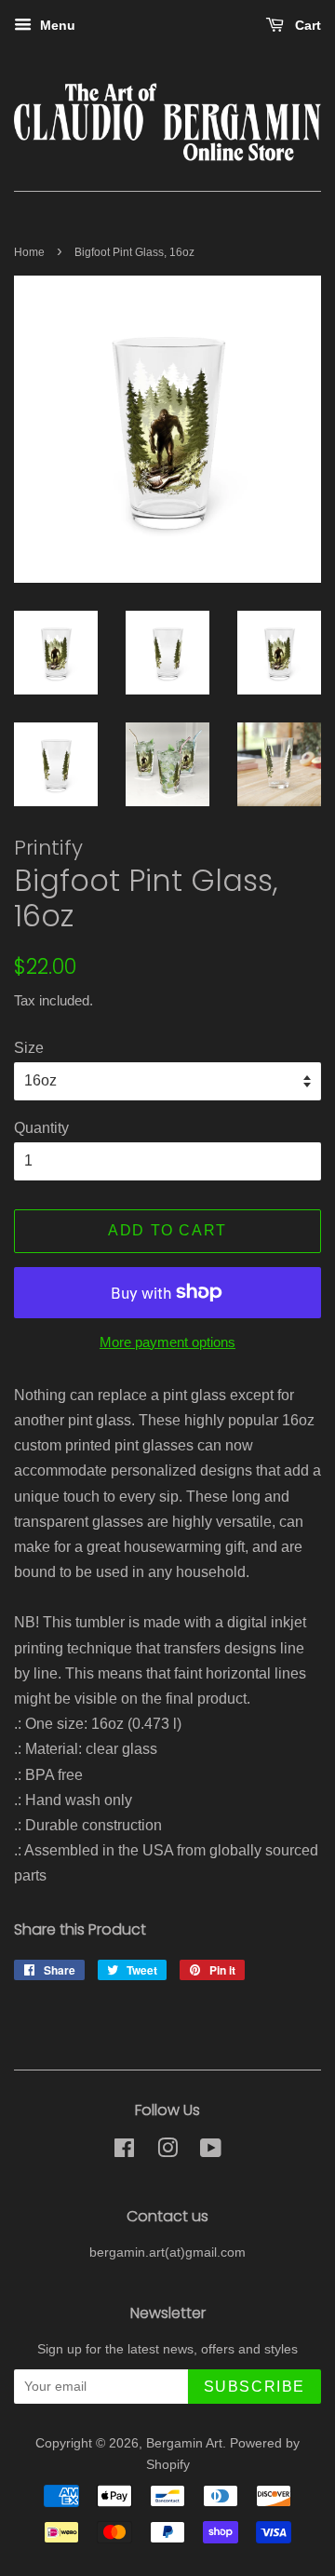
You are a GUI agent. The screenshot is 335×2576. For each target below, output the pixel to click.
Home (29, 252)
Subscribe (255, 2387)
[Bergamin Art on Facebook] (124, 2152)
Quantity (41, 1128)
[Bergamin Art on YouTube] (211, 2152)
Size (29, 1048)
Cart (306, 25)
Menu (56, 25)
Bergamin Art (184, 2443)
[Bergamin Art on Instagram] (167, 2152)
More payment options (167, 1342)
